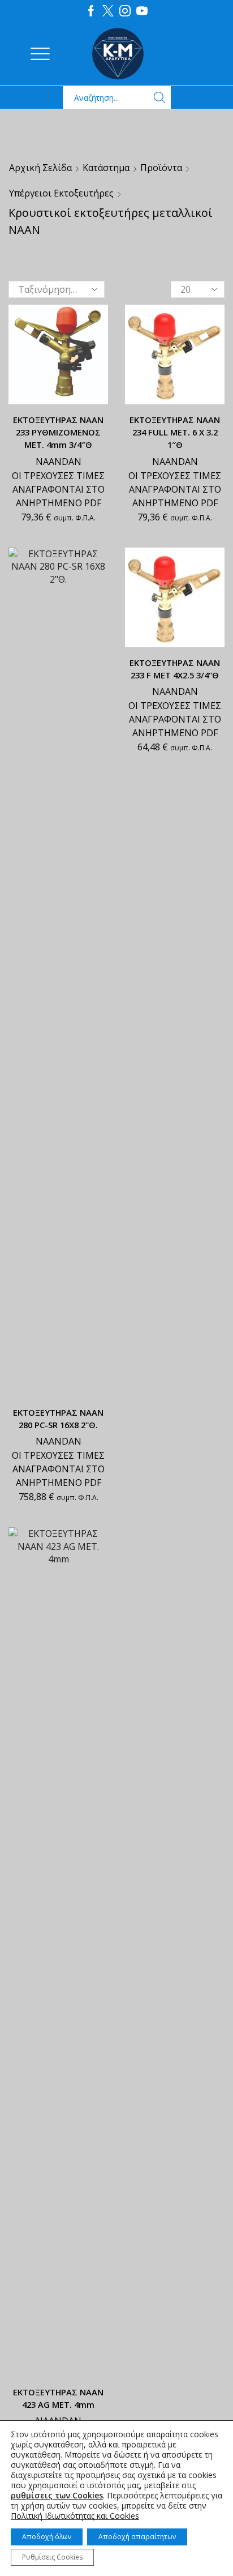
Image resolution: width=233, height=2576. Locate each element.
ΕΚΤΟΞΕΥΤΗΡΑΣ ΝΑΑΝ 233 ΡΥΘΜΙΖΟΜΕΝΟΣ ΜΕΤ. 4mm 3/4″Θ (58, 432)
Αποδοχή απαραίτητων (137, 2537)
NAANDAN (59, 462)
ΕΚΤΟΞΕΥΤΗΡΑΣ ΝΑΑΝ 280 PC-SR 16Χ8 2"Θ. (58, 1419)
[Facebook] (91, 11)
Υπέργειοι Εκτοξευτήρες (61, 193)
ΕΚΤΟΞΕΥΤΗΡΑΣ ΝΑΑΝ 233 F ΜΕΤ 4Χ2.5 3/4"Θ (175, 669)
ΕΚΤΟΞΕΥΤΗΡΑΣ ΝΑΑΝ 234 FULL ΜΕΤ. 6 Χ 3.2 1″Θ (175, 432)
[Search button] (159, 97)
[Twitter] (108, 11)
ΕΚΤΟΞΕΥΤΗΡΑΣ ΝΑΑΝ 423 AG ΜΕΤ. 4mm (58, 2398)
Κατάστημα (106, 168)
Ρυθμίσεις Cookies (52, 2557)
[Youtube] (142, 11)
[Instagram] (125, 11)
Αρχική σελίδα (40, 168)
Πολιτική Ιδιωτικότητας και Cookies (75, 2516)
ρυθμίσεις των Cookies (57, 2496)
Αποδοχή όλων (47, 2537)
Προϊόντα (161, 168)
